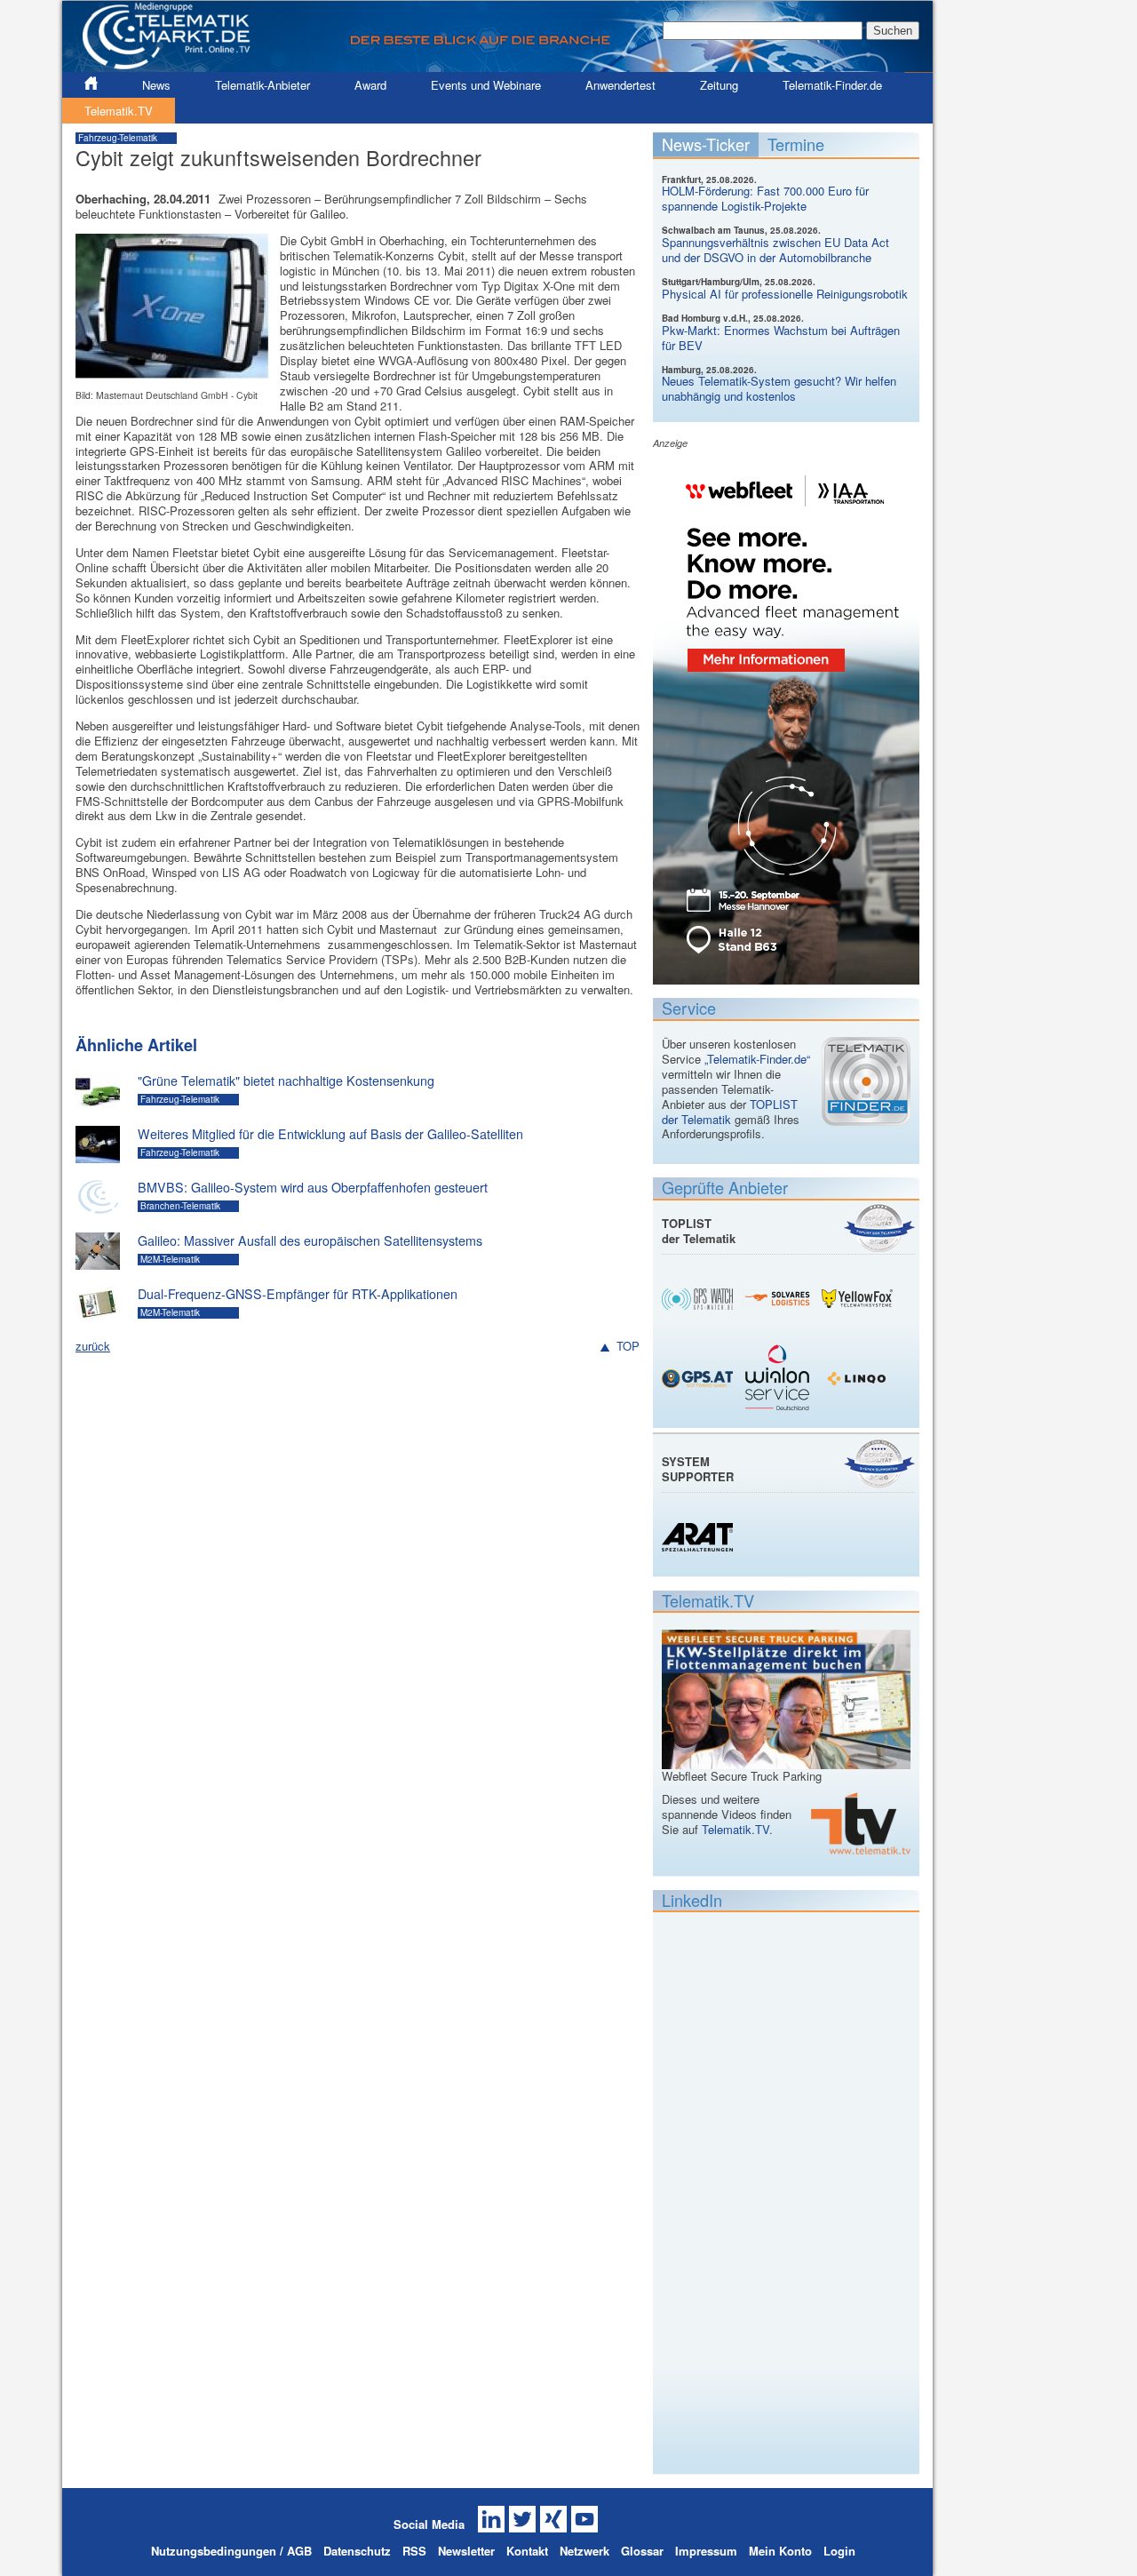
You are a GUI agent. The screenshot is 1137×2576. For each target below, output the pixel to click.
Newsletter (466, 2551)
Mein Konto (780, 2551)
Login (839, 2551)
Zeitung (719, 85)
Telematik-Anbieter (262, 85)
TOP (628, 1347)
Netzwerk (584, 2551)
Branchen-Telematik (180, 1206)
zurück (93, 1346)
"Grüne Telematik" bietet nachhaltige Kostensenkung (286, 1081)
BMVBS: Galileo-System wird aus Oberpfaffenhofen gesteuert (313, 1187)
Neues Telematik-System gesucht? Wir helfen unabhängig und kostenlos (779, 388)
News (156, 85)
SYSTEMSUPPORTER (698, 1469)
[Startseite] (497, 64)
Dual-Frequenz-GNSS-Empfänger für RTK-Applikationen (298, 1294)
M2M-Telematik (170, 1259)
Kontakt (527, 2551)
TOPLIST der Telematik (730, 1112)
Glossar (642, 2551)
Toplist (879, 1228)
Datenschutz (357, 2551)
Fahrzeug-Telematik (118, 138)
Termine (796, 144)
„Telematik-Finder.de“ (757, 1059)
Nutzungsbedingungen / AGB (231, 2551)
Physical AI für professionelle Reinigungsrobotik (785, 294)
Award (370, 85)
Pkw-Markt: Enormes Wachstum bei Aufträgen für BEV (781, 338)
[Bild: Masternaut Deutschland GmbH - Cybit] (173, 371)
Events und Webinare (486, 85)
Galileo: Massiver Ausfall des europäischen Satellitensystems (310, 1240)
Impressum (706, 2551)
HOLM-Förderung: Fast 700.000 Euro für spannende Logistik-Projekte (765, 198)
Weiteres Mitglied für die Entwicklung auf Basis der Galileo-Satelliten (330, 1134)
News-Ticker (706, 144)
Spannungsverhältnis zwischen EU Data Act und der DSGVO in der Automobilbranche (775, 250)
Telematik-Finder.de (832, 85)
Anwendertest (620, 85)
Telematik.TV (119, 111)
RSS (414, 2551)
